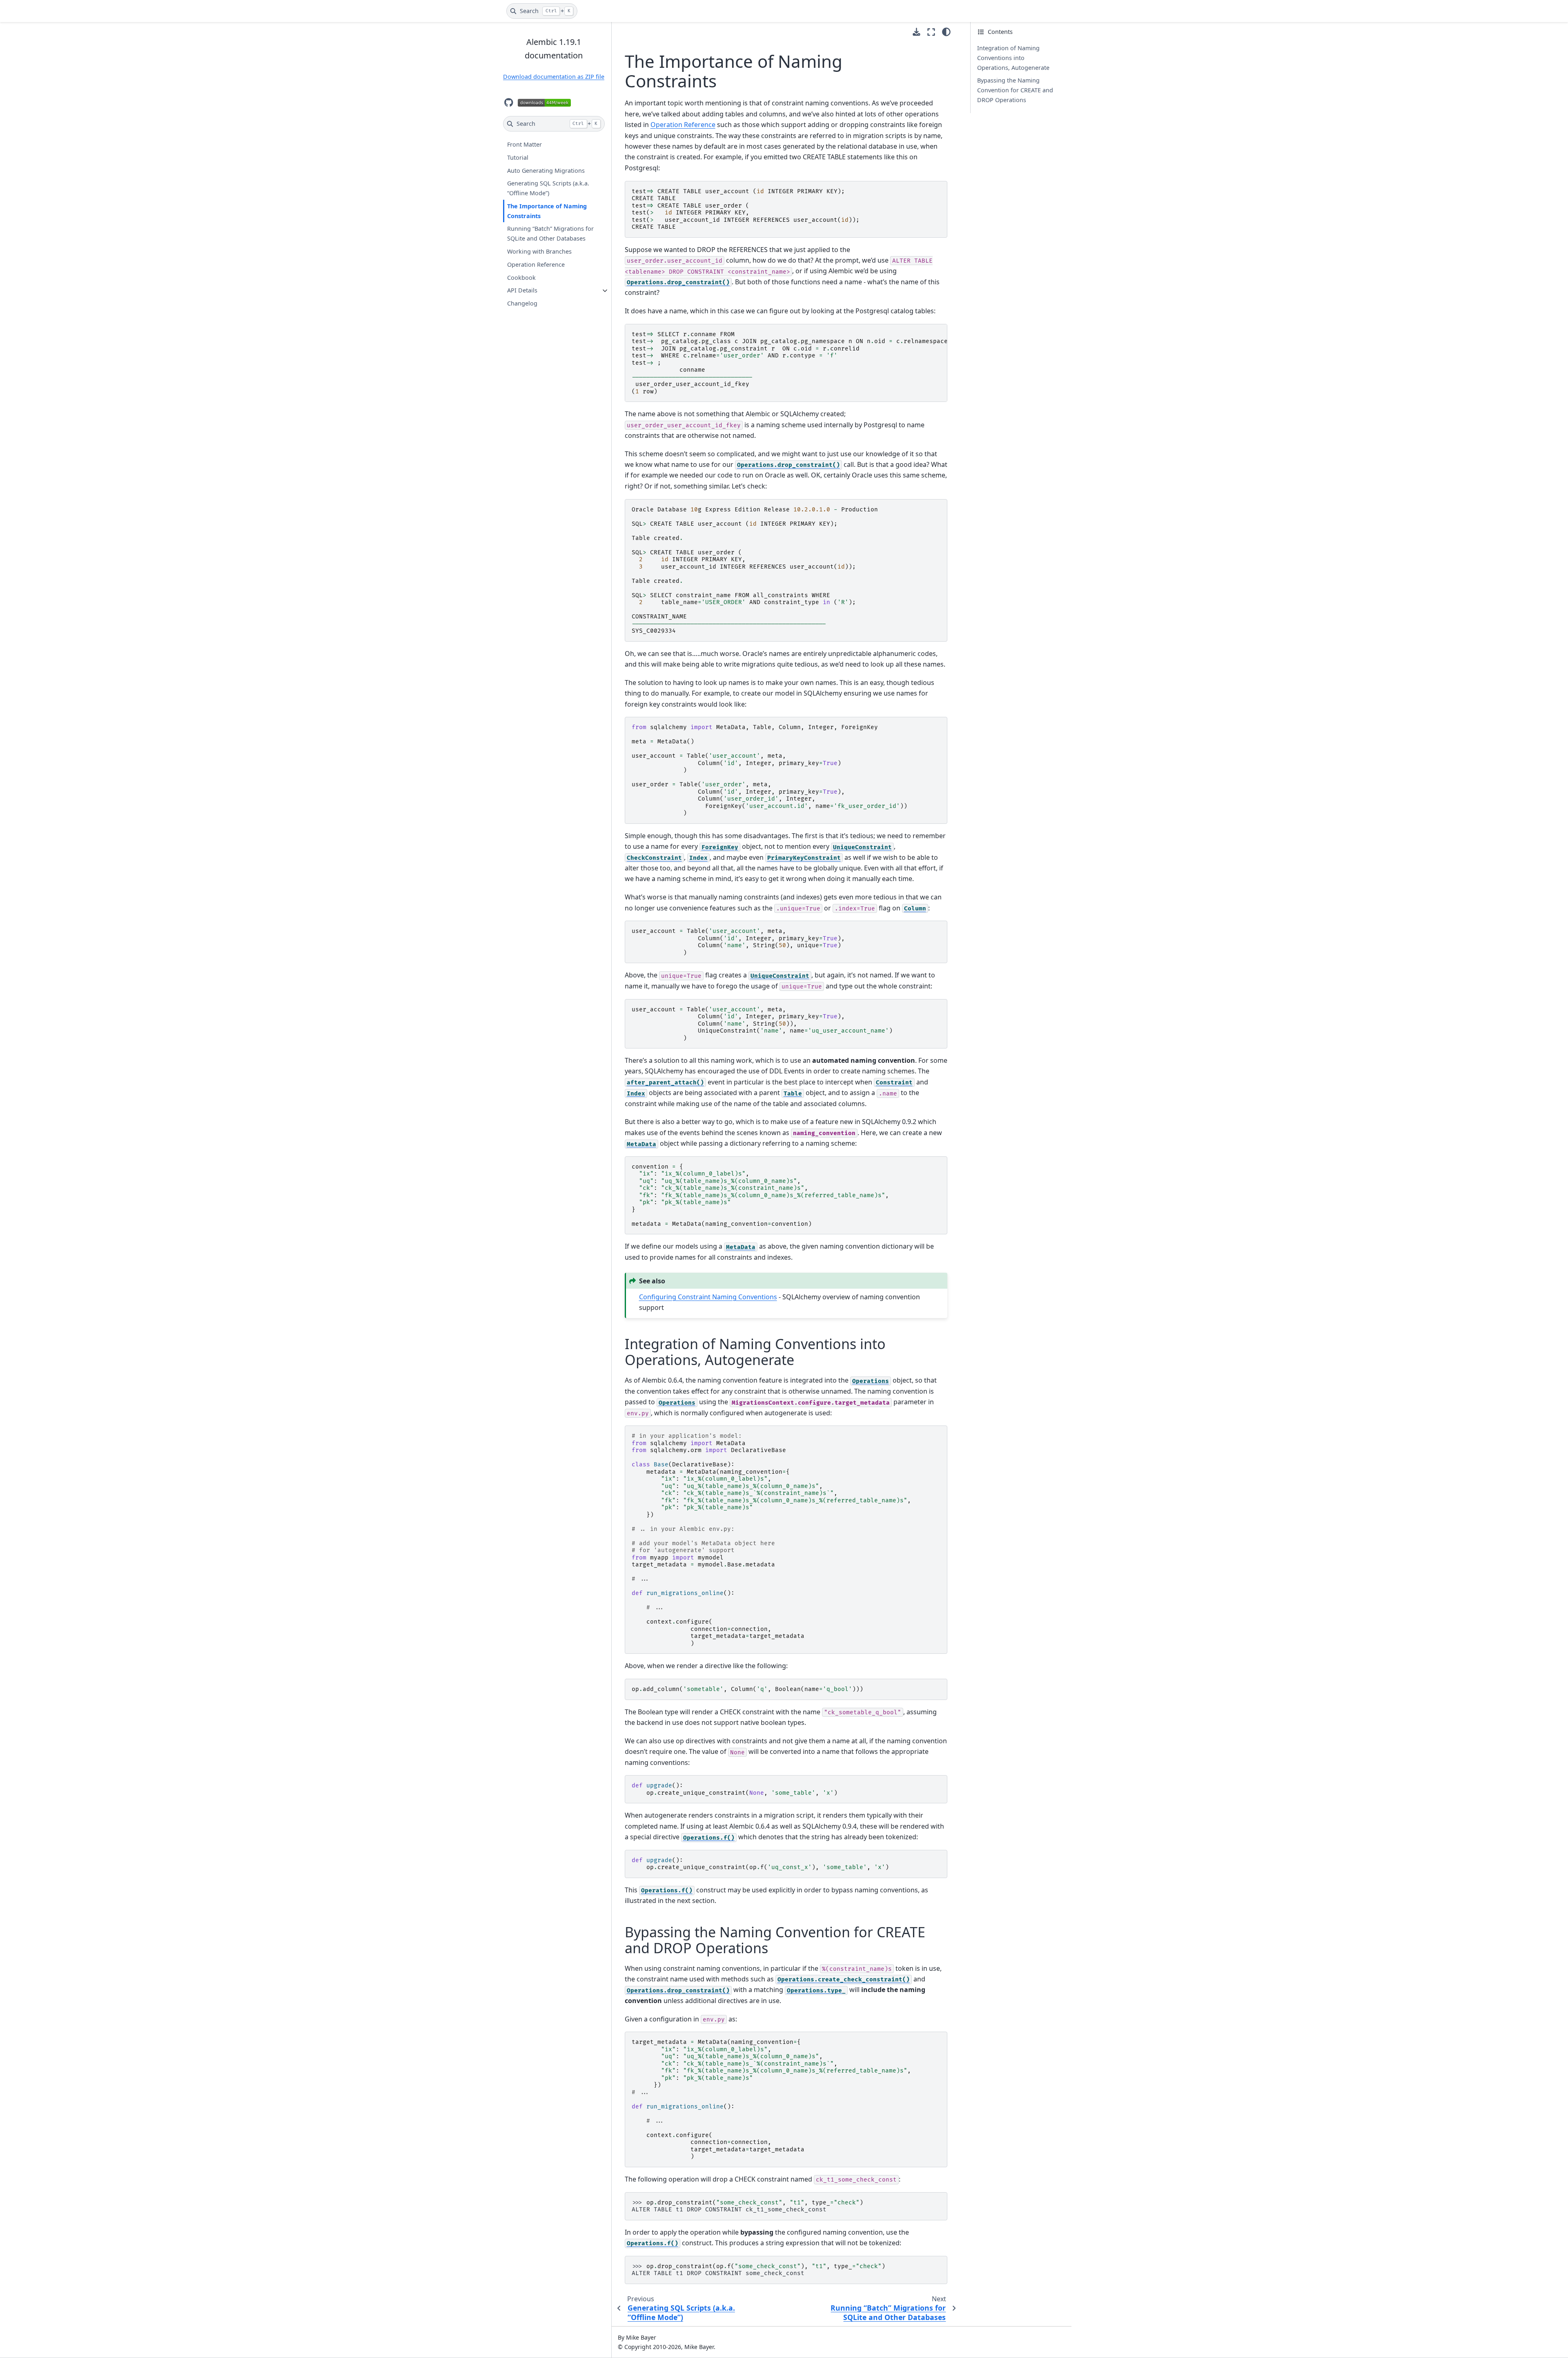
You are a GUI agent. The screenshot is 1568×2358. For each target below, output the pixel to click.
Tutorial (518, 157)
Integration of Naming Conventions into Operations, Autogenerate (1013, 58)
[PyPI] (544, 103)
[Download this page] (917, 32)
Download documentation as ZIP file (554, 77)
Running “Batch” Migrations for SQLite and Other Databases (550, 234)
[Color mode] (946, 32)
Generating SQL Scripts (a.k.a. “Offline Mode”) (548, 189)
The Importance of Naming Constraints (547, 211)
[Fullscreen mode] (931, 32)
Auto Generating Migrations (546, 171)
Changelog (522, 303)
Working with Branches (539, 251)
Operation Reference (536, 264)
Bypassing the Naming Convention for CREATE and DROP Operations (1015, 90)
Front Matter (525, 145)
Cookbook (521, 278)
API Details (522, 291)
